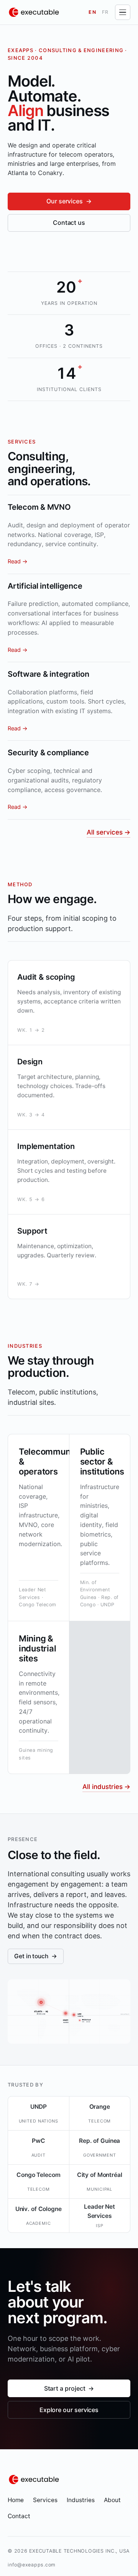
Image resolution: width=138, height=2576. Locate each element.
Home (16, 2500)
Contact (19, 2516)
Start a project (69, 2388)
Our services (69, 201)
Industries (81, 2500)
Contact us (69, 223)
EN (93, 12)
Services (45, 2500)
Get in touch (36, 1956)
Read (18, 561)
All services (108, 832)
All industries (106, 1787)
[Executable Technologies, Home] (34, 12)
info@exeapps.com (32, 2565)
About (112, 2500)
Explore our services (69, 2410)
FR (106, 12)
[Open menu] (123, 12)
